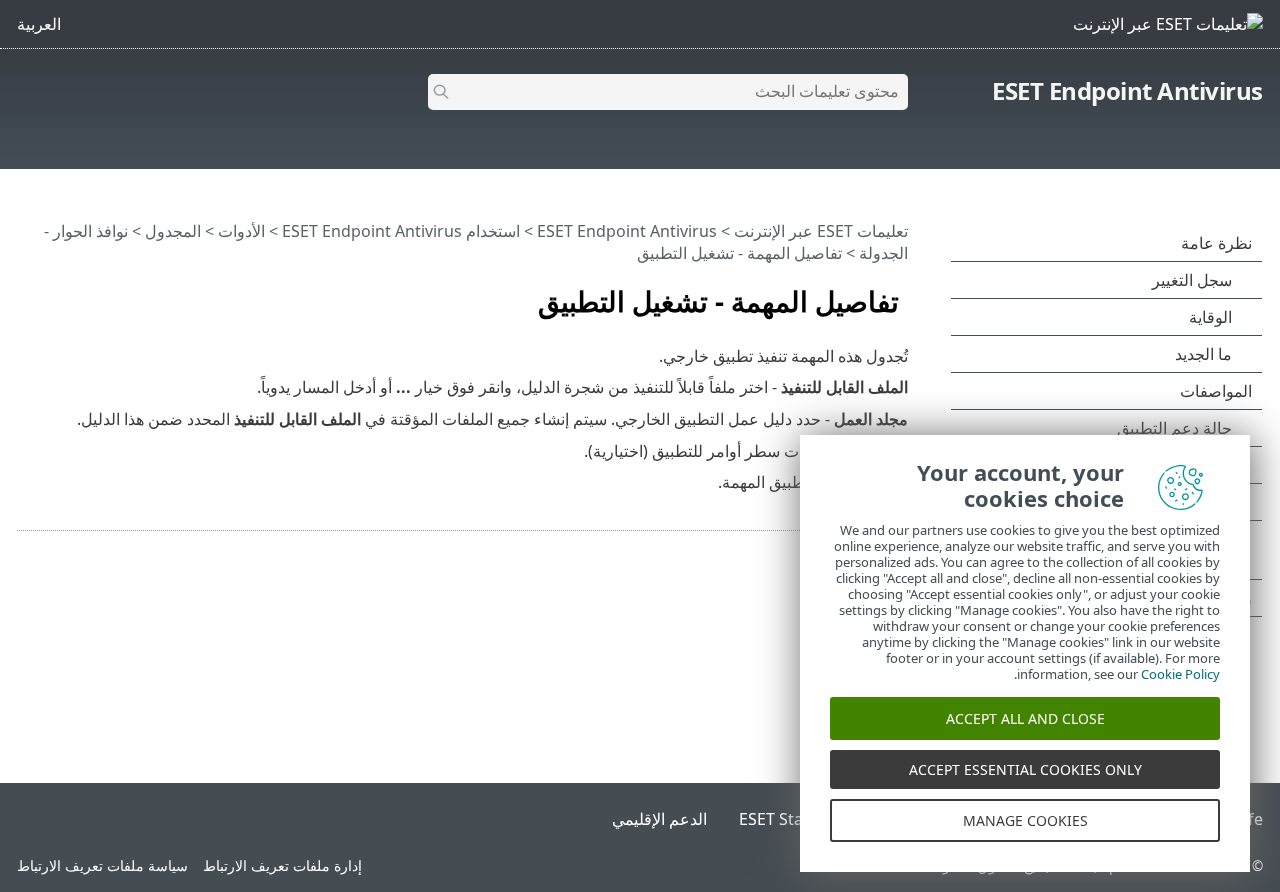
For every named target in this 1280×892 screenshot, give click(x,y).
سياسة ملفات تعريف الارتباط (102, 865)
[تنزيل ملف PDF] (58, 293)
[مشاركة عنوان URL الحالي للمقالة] (89, 293)
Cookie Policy (1180, 674)
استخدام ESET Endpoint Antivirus (401, 231)
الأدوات (241, 231)
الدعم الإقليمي (659, 819)
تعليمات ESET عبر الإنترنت (821, 231)
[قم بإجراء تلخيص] (28, 293)
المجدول (173, 231)
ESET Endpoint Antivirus (1127, 90)
